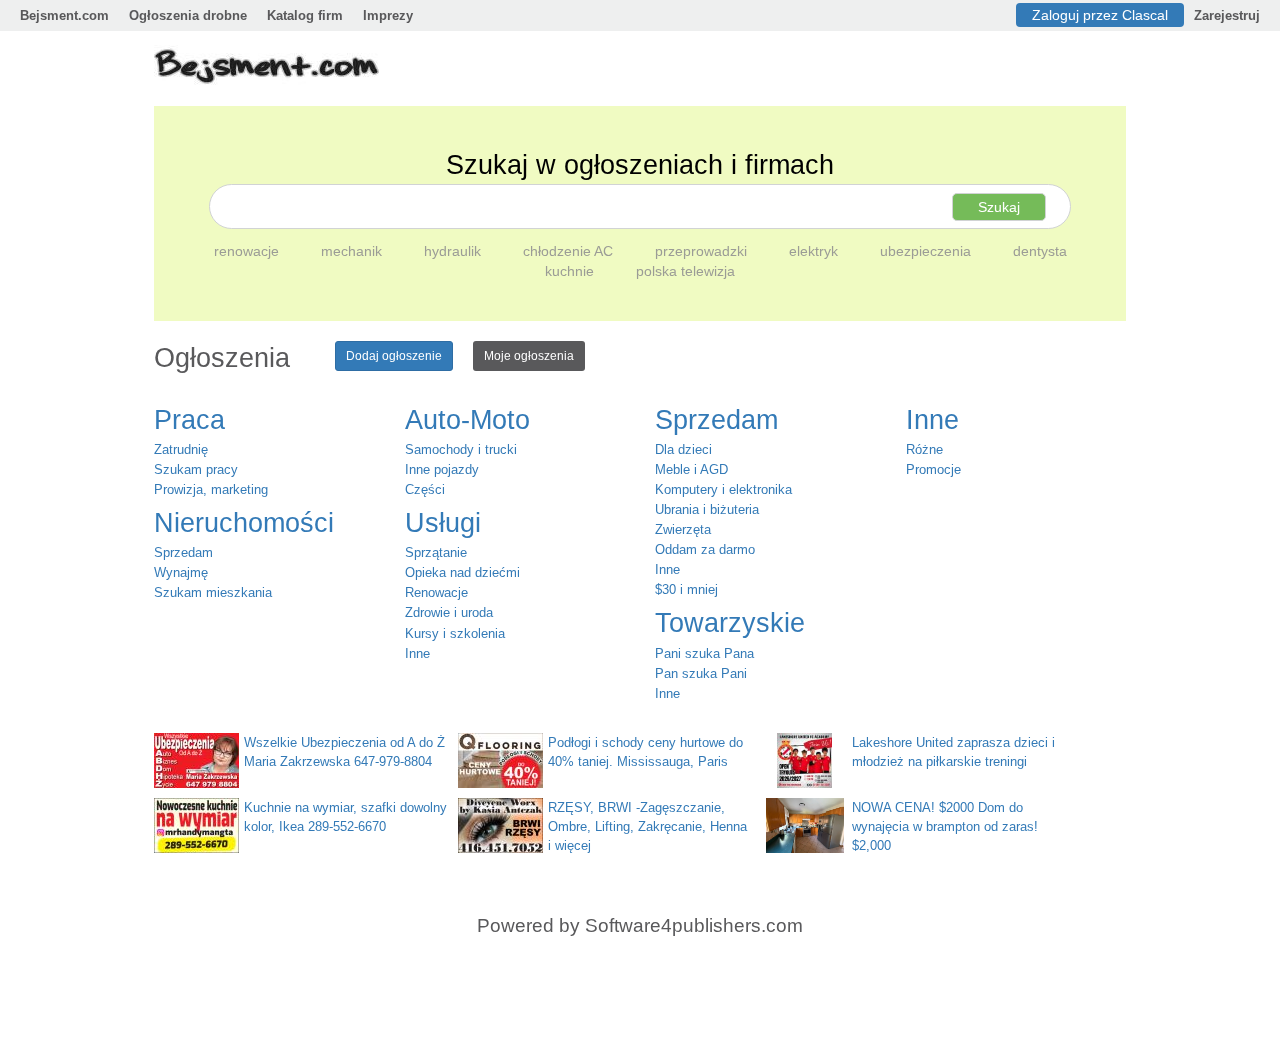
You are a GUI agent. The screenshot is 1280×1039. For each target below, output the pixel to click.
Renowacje (436, 592)
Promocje (933, 469)
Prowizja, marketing (211, 489)
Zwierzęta (683, 529)
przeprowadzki (703, 251)
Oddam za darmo (705, 549)
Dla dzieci (683, 449)
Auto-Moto (467, 420)
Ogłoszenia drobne (188, 15)
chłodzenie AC (570, 251)
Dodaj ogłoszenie (394, 356)
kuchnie (571, 271)
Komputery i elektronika (723, 489)
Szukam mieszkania (213, 592)
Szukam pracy (196, 469)
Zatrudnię (181, 449)
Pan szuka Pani (701, 673)
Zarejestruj (1227, 15)
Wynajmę (181, 572)
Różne (924, 449)
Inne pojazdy (442, 469)
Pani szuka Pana (704, 653)
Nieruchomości (244, 523)
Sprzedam (183, 552)
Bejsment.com (64, 15)
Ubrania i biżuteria (707, 509)
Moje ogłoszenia (529, 356)
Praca (189, 420)
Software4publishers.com (694, 925)
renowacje (248, 251)
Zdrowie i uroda (449, 612)
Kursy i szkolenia (455, 633)
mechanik (353, 251)
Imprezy (388, 15)
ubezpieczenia (927, 251)
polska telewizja (685, 271)
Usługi (443, 523)
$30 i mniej (686, 589)
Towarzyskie (730, 623)
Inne (417, 653)
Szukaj (999, 207)
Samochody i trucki (461, 449)
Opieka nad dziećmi (462, 572)
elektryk (815, 251)
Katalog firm (305, 15)
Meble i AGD (691, 469)
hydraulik (454, 251)
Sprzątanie (436, 552)
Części (425, 489)
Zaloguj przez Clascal (1100, 15)
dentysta (1040, 251)
